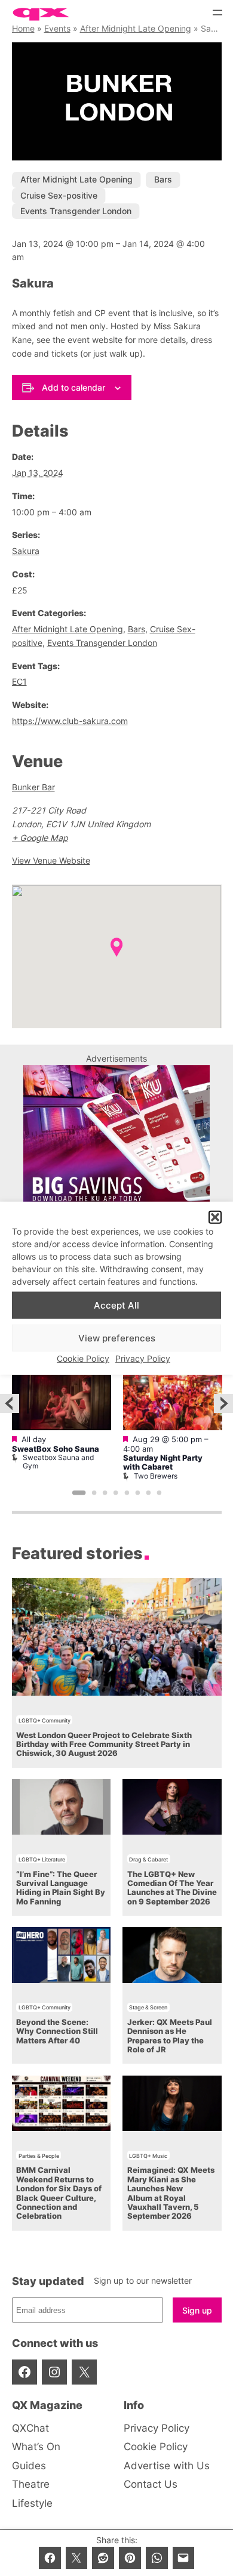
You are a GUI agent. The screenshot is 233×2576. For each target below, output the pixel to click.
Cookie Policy (83, 1358)
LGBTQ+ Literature (42, 1859)
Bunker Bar (33, 787)
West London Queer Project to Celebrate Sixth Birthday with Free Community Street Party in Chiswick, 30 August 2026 (104, 1745)
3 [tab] (105, 1493)
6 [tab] (137, 1493)
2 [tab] (94, 1493)
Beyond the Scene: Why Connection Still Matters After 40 (57, 2031)
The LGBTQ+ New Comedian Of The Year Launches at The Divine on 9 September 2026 (172, 1888)
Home (23, 28)
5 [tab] (127, 1493)
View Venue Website (51, 860)
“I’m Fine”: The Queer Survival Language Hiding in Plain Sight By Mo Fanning (61, 1888)
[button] (215, 1217)
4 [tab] (116, 1493)
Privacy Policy (143, 1358)
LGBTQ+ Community (45, 1720)
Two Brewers (156, 1476)
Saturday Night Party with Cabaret (163, 1462)
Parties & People (39, 2156)
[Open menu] (217, 13)
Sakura (26, 551)
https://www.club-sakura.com (70, 721)
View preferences (117, 1338)
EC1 (19, 681)
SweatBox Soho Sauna (56, 1449)
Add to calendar (73, 387)
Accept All (116, 1305)
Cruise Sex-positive (59, 195)
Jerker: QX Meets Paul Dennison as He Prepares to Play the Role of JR (170, 2036)
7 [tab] (148, 1493)
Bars (163, 179)
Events (57, 28)
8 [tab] (159, 1493)
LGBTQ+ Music (148, 2156)
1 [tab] (79, 1493)
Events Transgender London (76, 211)
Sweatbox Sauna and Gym (58, 1462)
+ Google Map (40, 838)
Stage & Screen (148, 2007)
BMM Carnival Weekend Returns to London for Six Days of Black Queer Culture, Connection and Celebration (59, 2193)
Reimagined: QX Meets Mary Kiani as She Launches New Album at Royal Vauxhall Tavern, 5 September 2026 (171, 2193)
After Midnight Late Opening (136, 28)
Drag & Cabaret (148, 1859)
